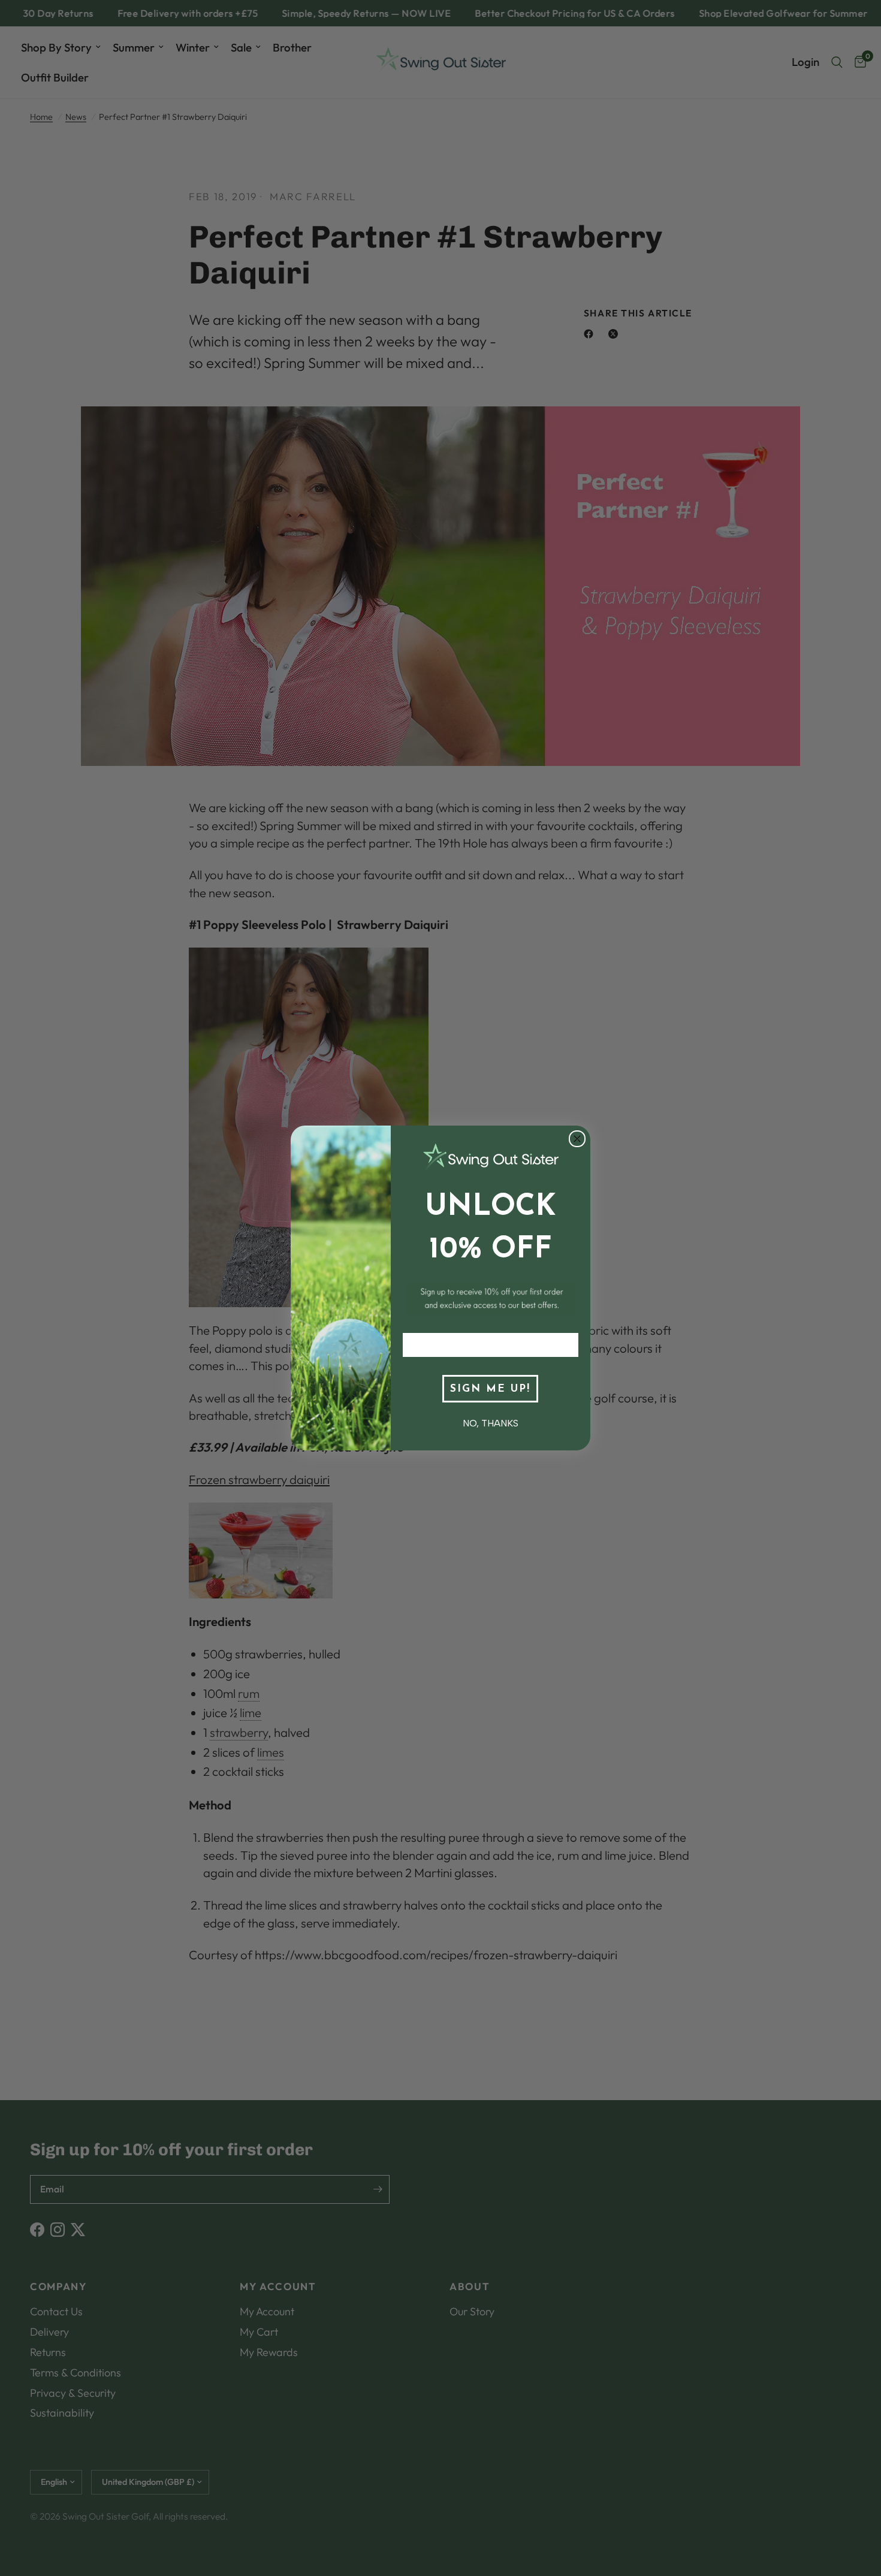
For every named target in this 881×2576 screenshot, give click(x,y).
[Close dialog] (577, 1139)
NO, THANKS (491, 1423)
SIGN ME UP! (490, 1389)
